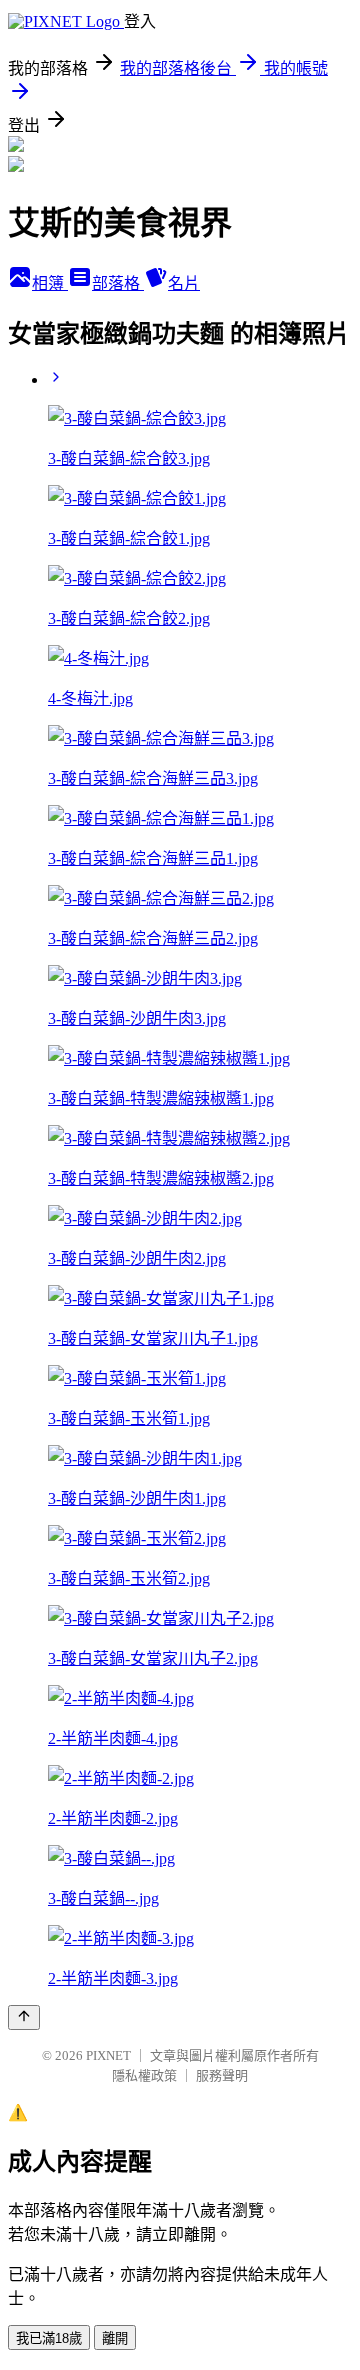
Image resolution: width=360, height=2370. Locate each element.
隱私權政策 (144, 2075)
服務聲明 (222, 2075)
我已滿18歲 (49, 2338)
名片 (184, 283)
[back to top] (24, 2017)
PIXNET (108, 2055)
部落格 (118, 283)
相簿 (50, 283)
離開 (115, 2338)
